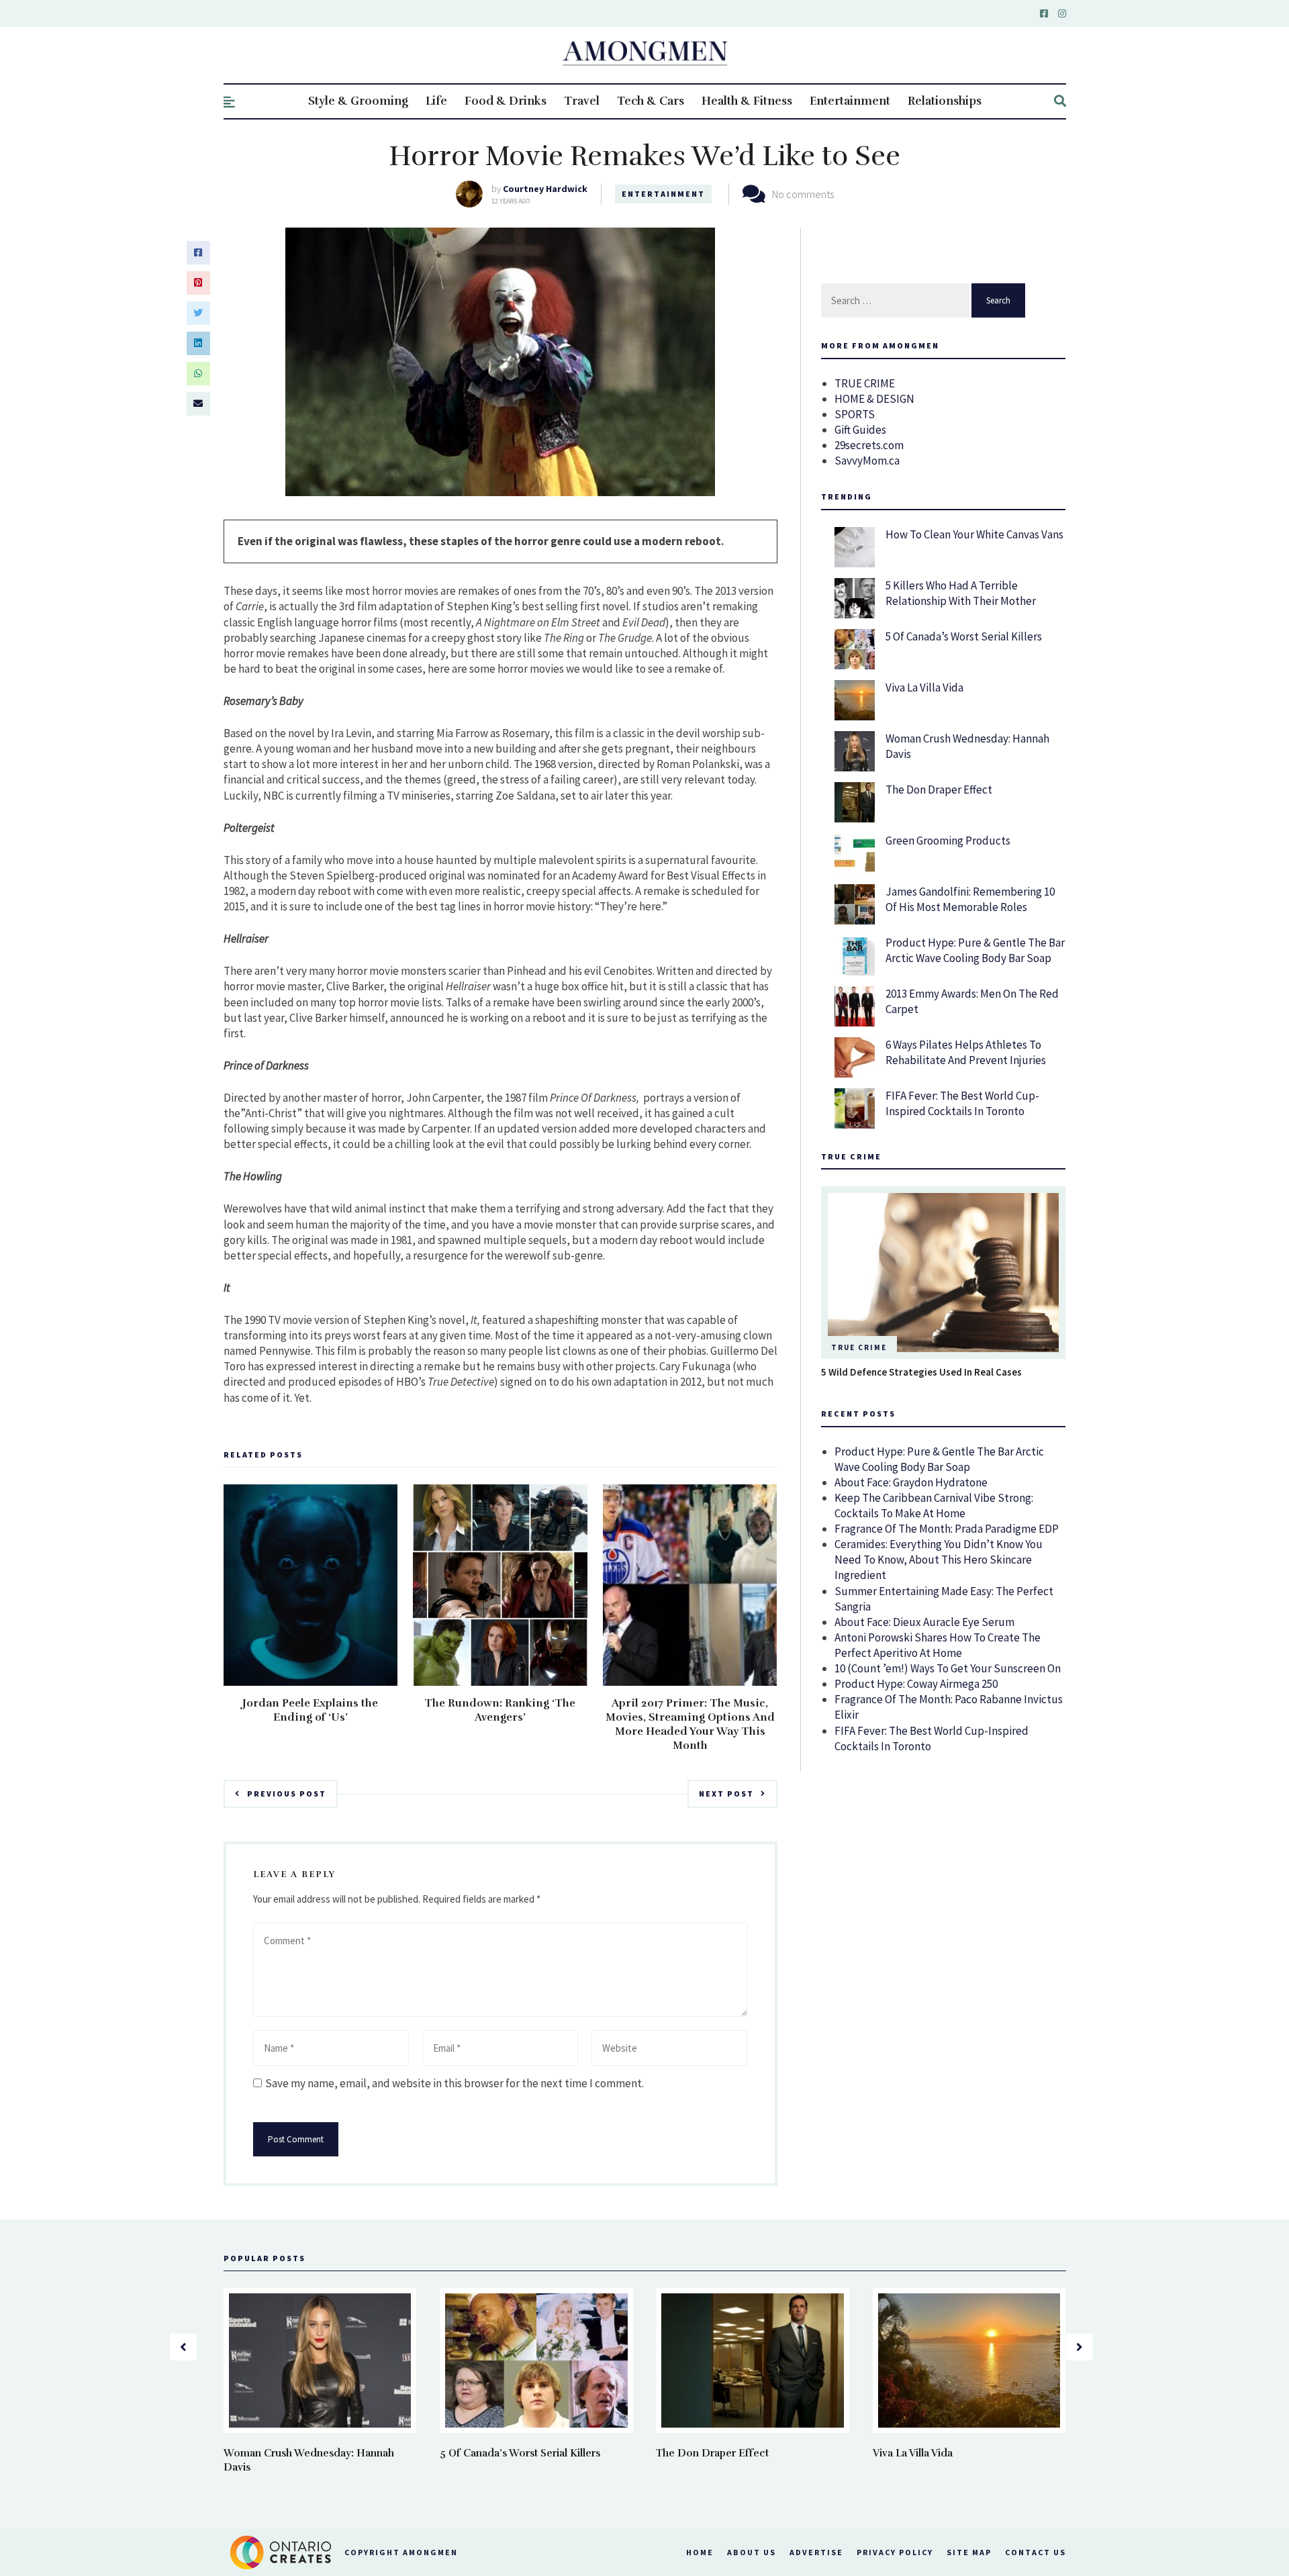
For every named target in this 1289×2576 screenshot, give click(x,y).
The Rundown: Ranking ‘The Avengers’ (500, 1710)
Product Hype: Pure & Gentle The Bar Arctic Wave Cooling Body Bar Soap (975, 950)
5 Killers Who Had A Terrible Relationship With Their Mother (961, 593)
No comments (803, 194)
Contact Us (1036, 2552)
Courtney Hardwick (545, 189)
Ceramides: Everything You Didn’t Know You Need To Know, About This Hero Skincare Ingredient (939, 1560)
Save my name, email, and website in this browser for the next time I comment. (455, 2083)
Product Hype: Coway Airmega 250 (916, 1684)
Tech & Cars (651, 101)
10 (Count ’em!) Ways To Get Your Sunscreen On (948, 1668)
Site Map (969, 2552)
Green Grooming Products (948, 841)
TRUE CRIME (865, 383)
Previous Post (287, 1794)
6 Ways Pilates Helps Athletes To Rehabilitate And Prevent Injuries (966, 1052)
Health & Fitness (747, 101)
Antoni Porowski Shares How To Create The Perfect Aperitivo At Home (938, 1645)
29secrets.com (869, 445)
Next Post (726, 1794)
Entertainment (850, 101)
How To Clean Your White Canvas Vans (974, 534)
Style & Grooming (358, 101)
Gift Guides (860, 430)
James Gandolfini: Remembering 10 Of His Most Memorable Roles (970, 899)
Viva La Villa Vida (924, 687)
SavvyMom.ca (867, 461)
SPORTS (855, 414)
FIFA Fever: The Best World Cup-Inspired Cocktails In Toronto (962, 1103)
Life (436, 101)
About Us (752, 2552)
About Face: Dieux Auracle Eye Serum (924, 1622)
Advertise (816, 2552)
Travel (582, 101)
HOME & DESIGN (874, 399)
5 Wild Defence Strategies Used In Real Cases (921, 1372)
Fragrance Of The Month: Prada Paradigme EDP (947, 1529)
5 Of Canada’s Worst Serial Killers (964, 636)
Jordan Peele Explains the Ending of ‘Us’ (310, 1710)
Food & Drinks (506, 101)
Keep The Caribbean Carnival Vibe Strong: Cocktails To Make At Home (934, 1506)
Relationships (945, 101)
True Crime (859, 1347)
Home (700, 2552)
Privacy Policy (895, 2552)
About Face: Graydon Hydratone (911, 1482)
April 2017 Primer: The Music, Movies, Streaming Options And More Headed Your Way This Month (690, 1724)
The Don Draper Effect (939, 790)
